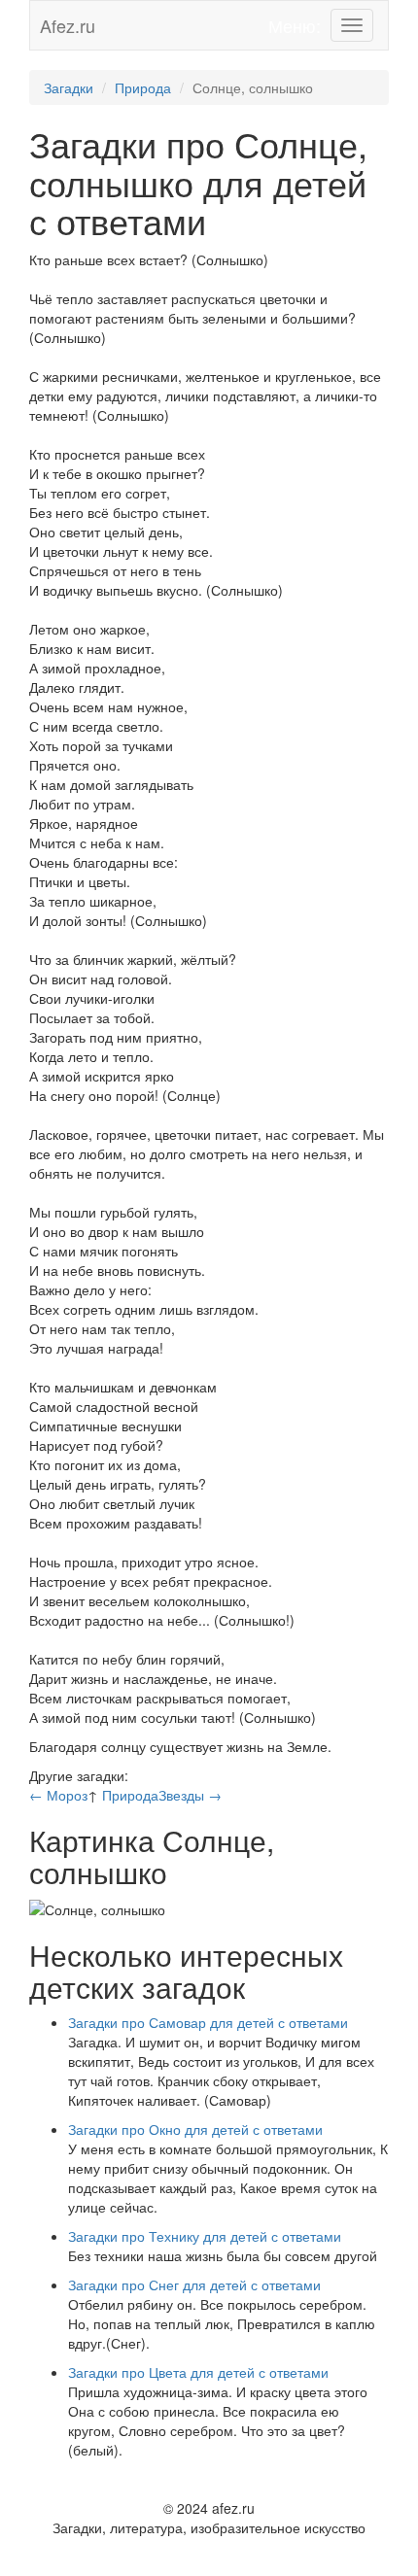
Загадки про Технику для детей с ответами (205, 2236)
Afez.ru (68, 25)
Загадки (69, 87)
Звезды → (190, 1795)
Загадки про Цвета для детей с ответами (198, 2372)
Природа (143, 87)
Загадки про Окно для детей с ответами (195, 2129)
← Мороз (58, 1795)
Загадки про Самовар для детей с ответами (208, 2022)
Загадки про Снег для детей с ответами (194, 2284)
